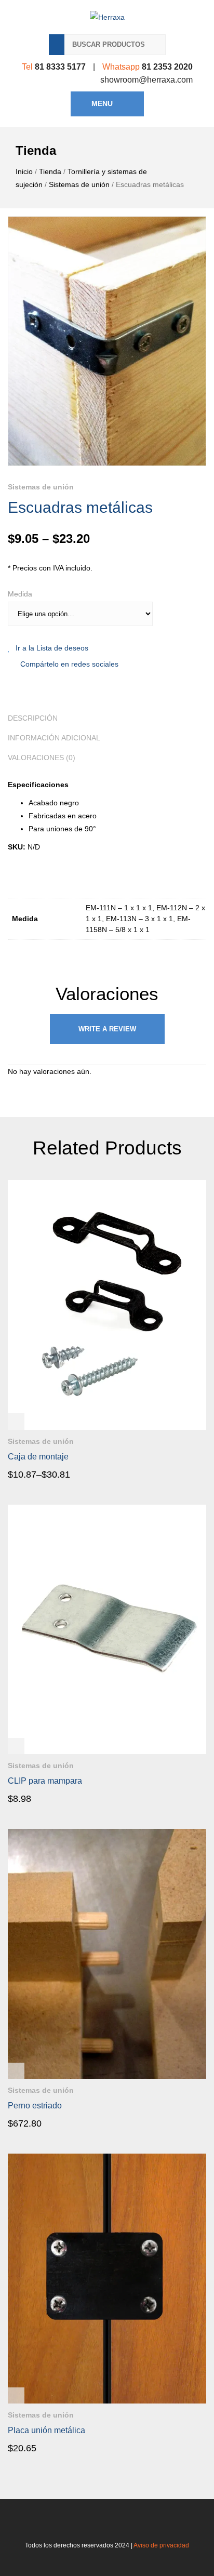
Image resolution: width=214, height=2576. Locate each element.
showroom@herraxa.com (146, 80)
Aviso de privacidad (161, 2545)
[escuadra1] (107, 341)
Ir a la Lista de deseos (52, 648)
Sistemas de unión (79, 184)
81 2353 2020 (167, 67)
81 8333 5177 (60, 67)
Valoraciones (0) (42, 758)
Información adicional (54, 738)
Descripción (33, 718)
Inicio (24, 171)
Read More (37, 1474)
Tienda (50, 171)
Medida (20, 594)
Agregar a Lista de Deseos (198, 1438)
